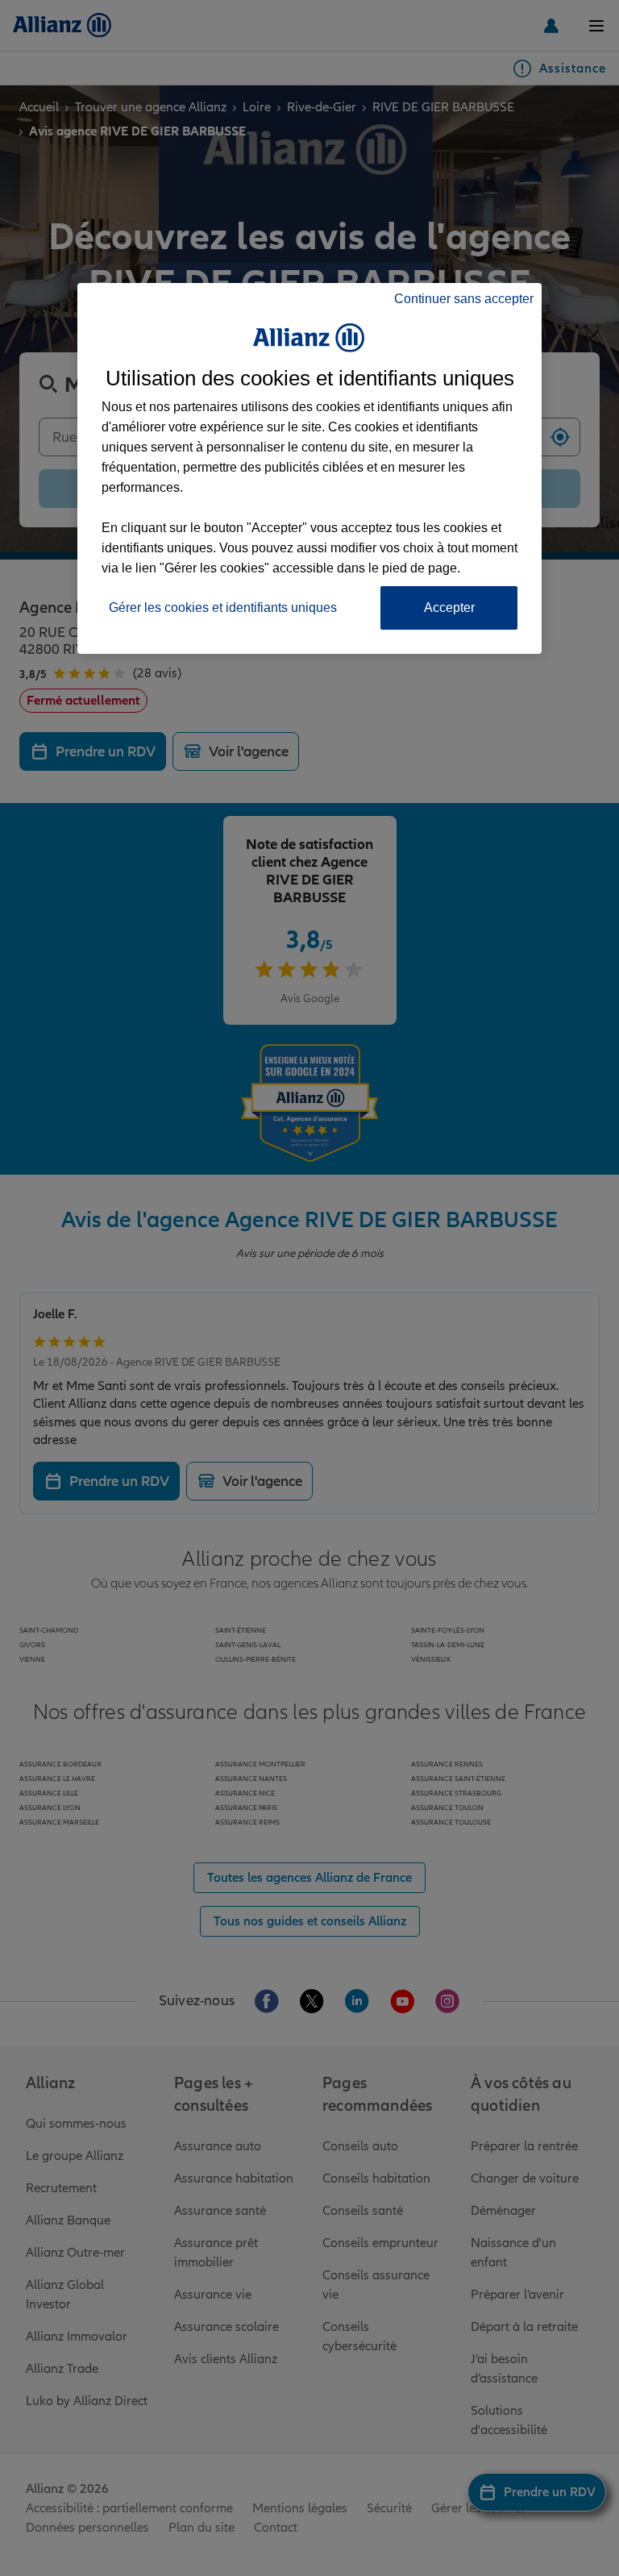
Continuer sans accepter (464, 299)
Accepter (449, 608)
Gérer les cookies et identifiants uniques (223, 608)
